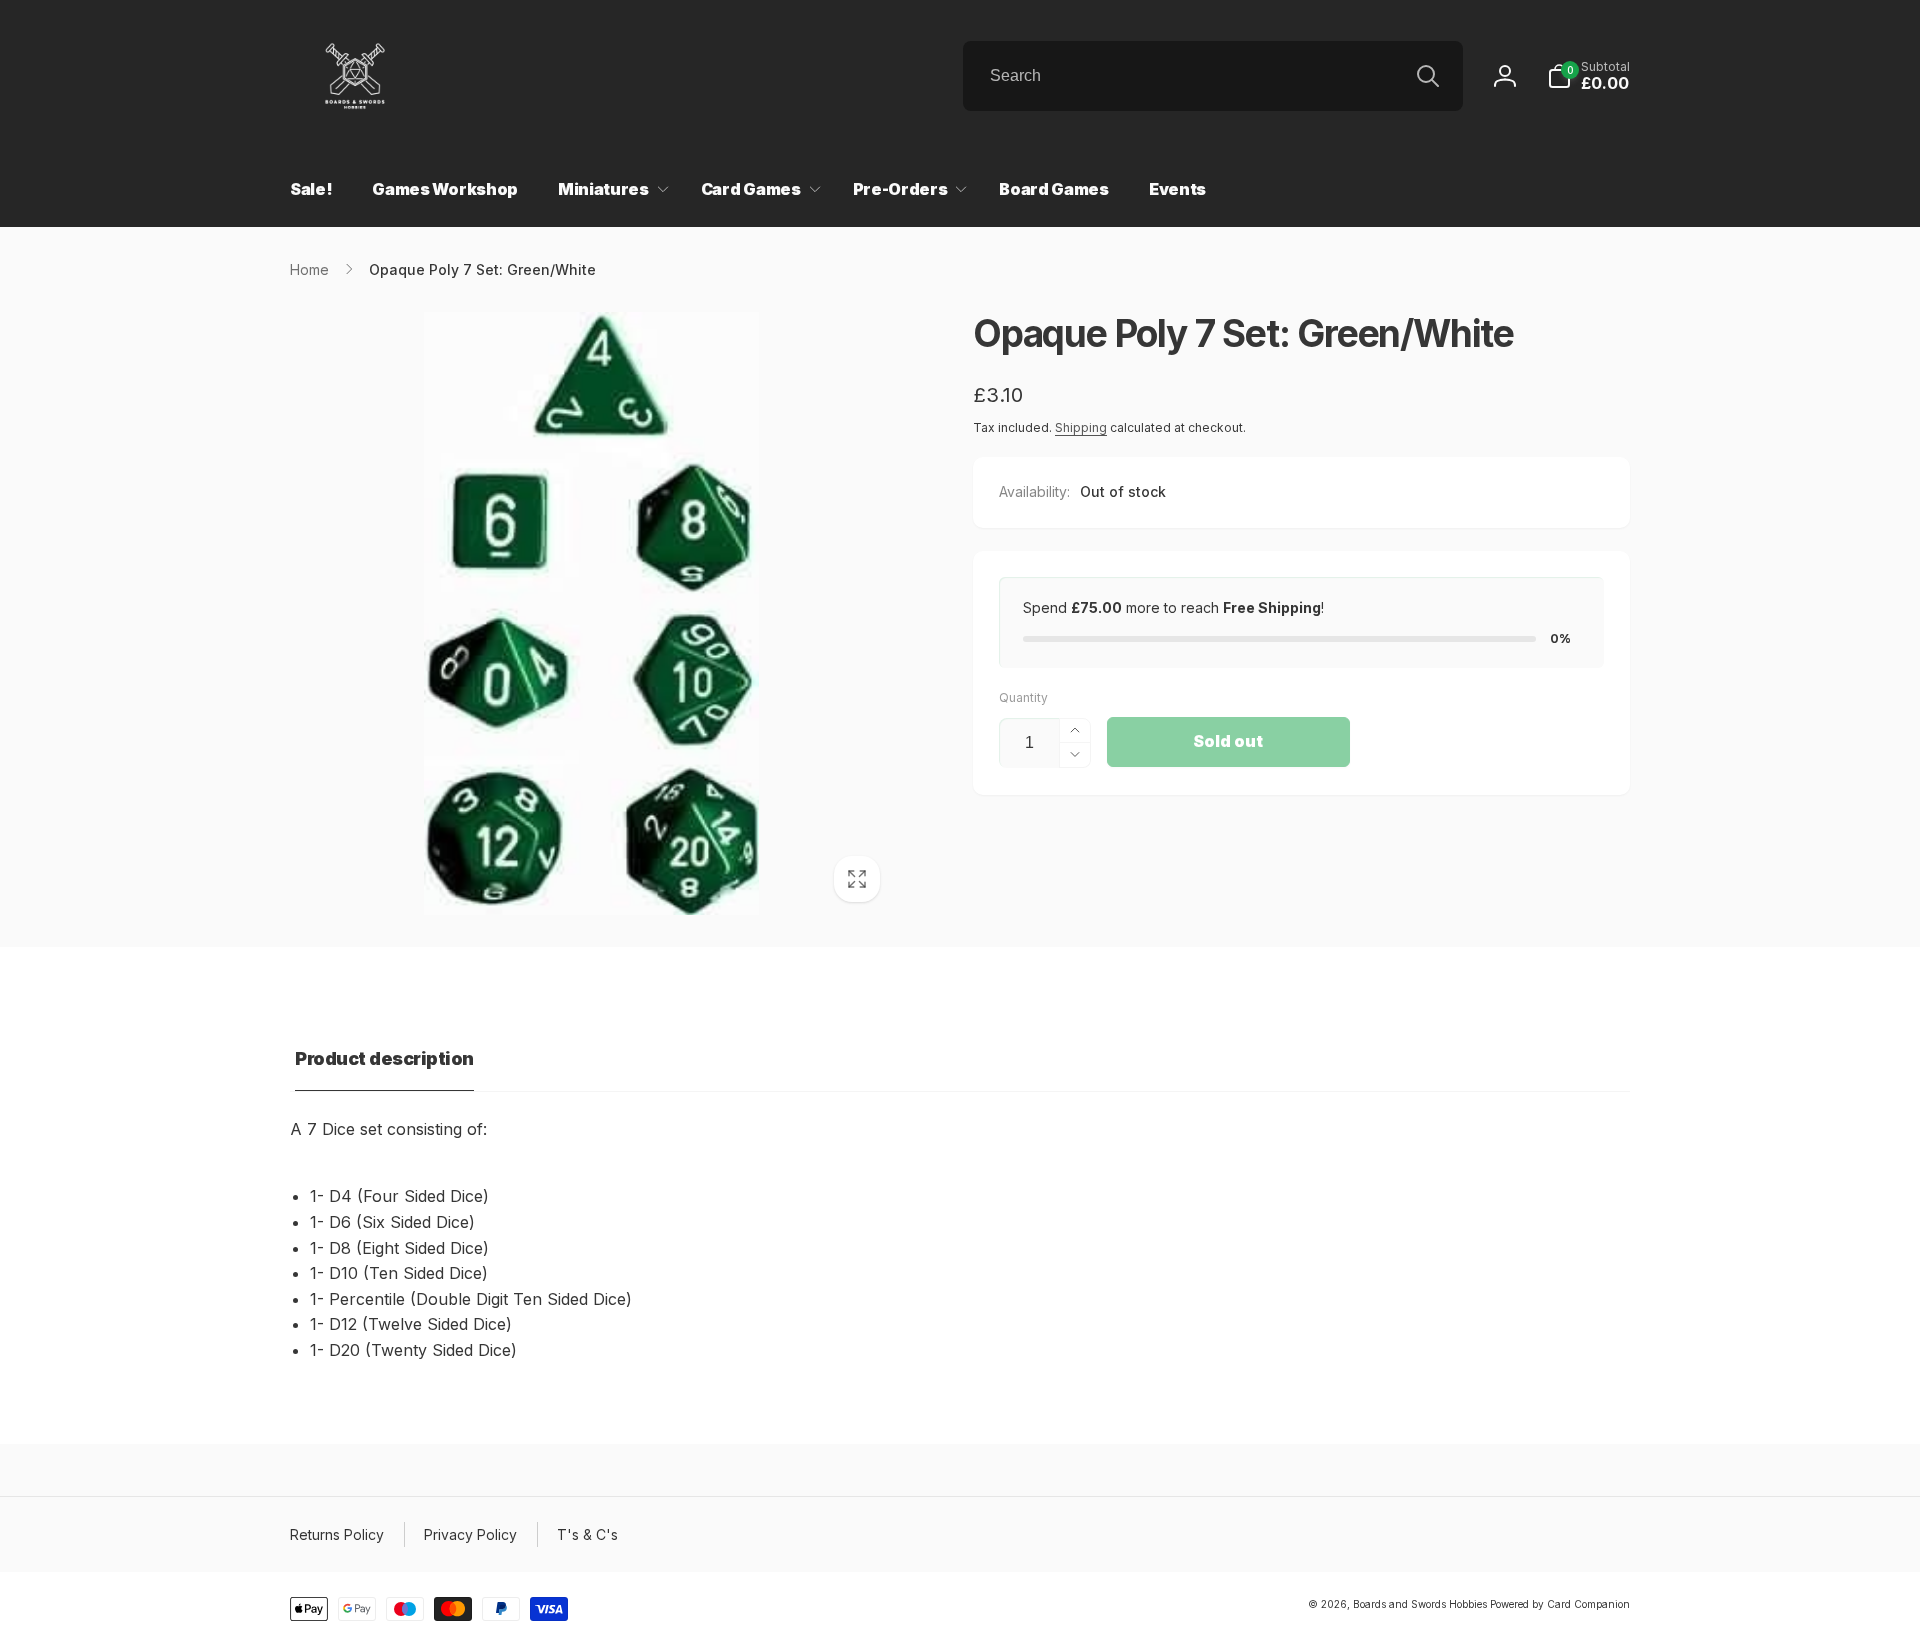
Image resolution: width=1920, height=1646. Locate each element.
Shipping (1081, 427)
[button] (1588, 76)
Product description (384, 1058)
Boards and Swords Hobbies (1420, 1604)
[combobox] (1213, 76)
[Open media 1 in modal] (591, 613)
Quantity (1023, 697)
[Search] (1428, 76)
